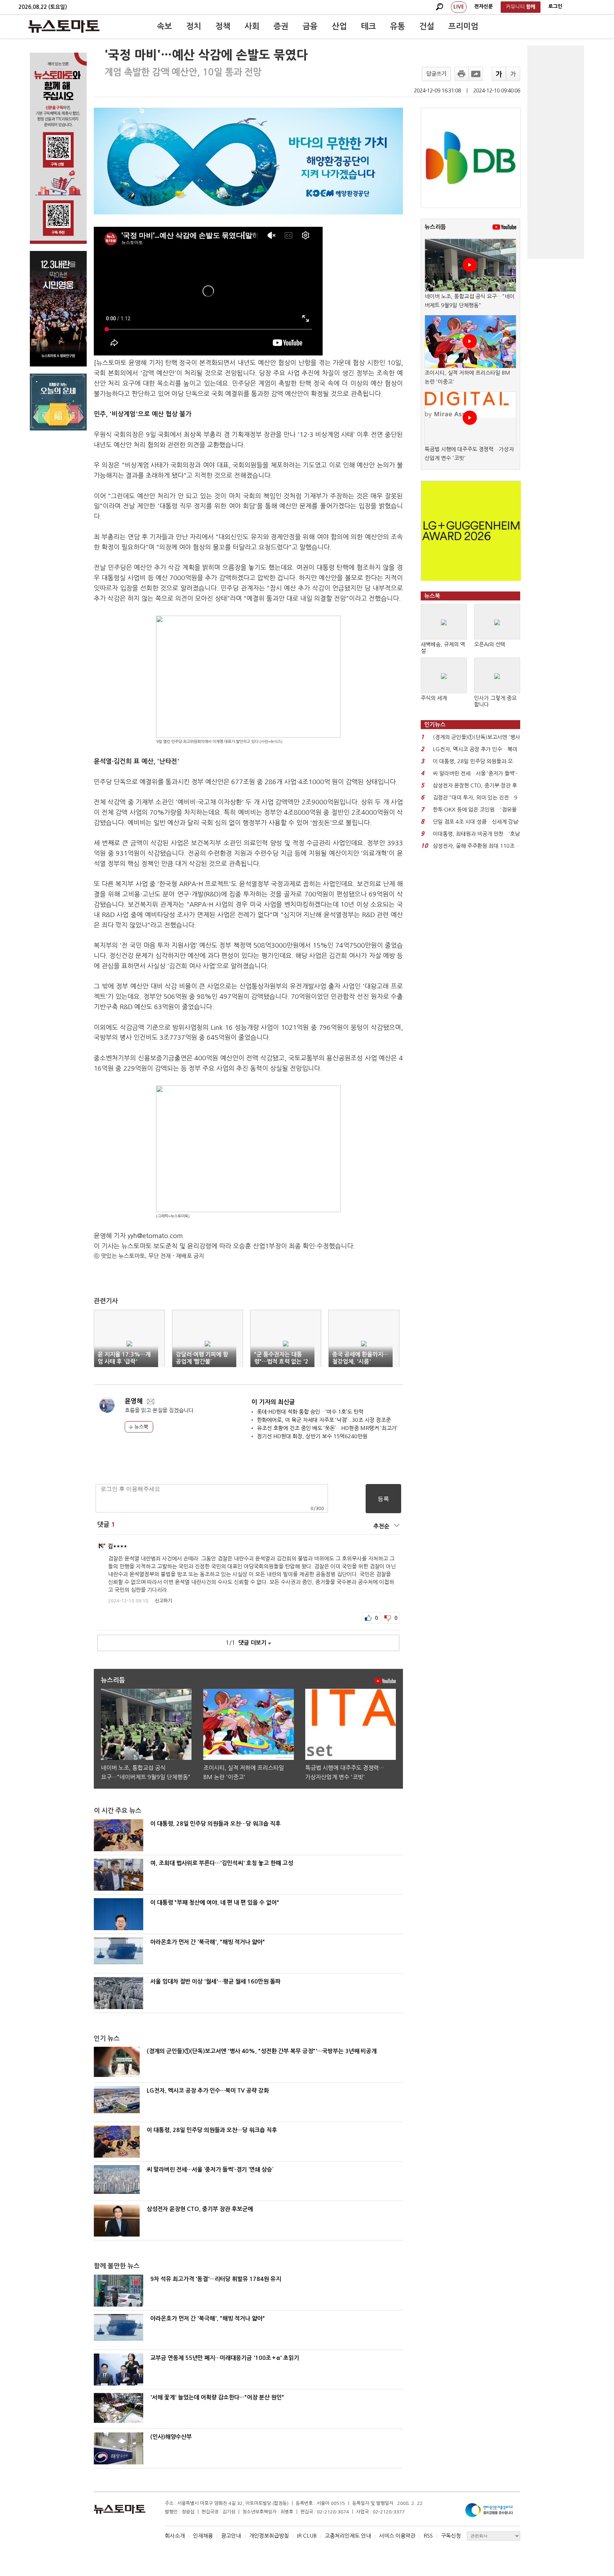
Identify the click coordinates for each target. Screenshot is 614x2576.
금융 (310, 26)
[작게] (513, 74)
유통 (398, 26)
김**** (117, 1546)
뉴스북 (141, 1427)
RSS (428, 2536)
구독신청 (451, 2536)
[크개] (499, 74)
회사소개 (175, 2536)
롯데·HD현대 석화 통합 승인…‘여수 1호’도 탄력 (310, 1412)
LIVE (459, 7)
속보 (165, 26)
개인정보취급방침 (269, 2536)
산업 (339, 26)
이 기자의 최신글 (273, 1402)
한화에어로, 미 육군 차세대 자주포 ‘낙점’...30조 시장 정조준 (324, 1420)
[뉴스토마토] (64, 26)
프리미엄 (463, 26)
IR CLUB (307, 2536)
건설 (427, 26)
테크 (368, 26)
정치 (194, 26)
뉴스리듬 (435, 227)
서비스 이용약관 (397, 2536)
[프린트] (462, 74)
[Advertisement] (556, 152)
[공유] (476, 74)
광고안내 (231, 2536)
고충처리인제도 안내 (348, 2536)
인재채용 (203, 2536)
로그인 (555, 6)
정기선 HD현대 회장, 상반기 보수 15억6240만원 (312, 1436)
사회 (252, 26)
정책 (223, 26)
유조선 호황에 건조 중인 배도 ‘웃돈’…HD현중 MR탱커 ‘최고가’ (327, 1428)
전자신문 (484, 6)
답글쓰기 (436, 74)
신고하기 (163, 1601)
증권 (281, 26)
